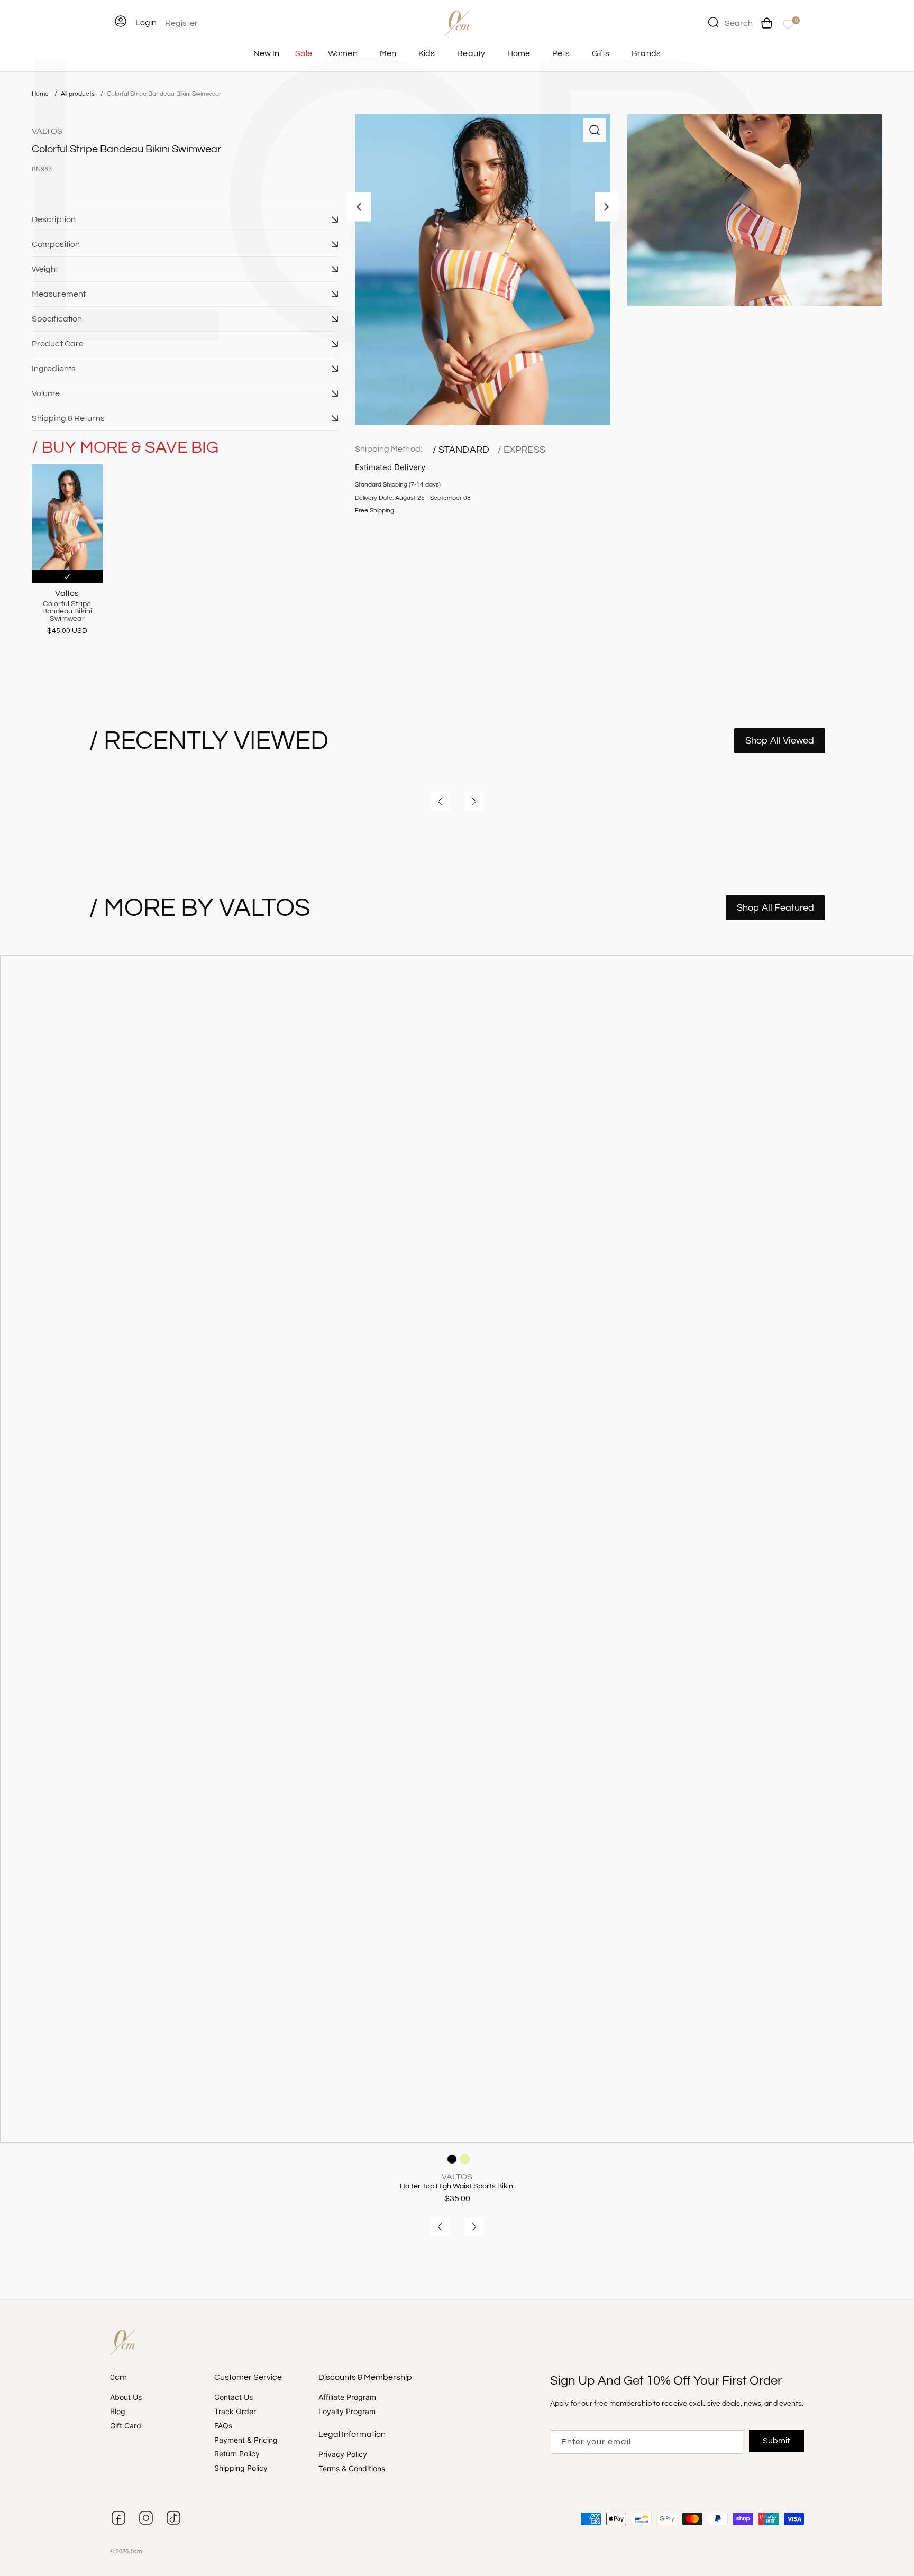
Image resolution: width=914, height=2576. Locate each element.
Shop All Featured (775, 908)
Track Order (235, 2411)
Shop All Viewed (780, 741)
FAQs (223, 2426)
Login (146, 23)
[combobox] (730, 22)
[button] (185, 219)
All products (79, 94)
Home (40, 94)
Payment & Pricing (246, 2440)
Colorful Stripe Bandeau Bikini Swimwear (164, 94)
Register (181, 23)
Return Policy (237, 2454)
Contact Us (234, 2398)
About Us (126, 2398)
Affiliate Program (347, 2398)
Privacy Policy (343, 2454)
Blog (118, 2411)
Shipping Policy (241, 2468)
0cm (136, 2551)
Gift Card (126, 2426)
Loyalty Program (347, 2411)
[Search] (713, 22)
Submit (777, 2441)
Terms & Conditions (352, 2468)
